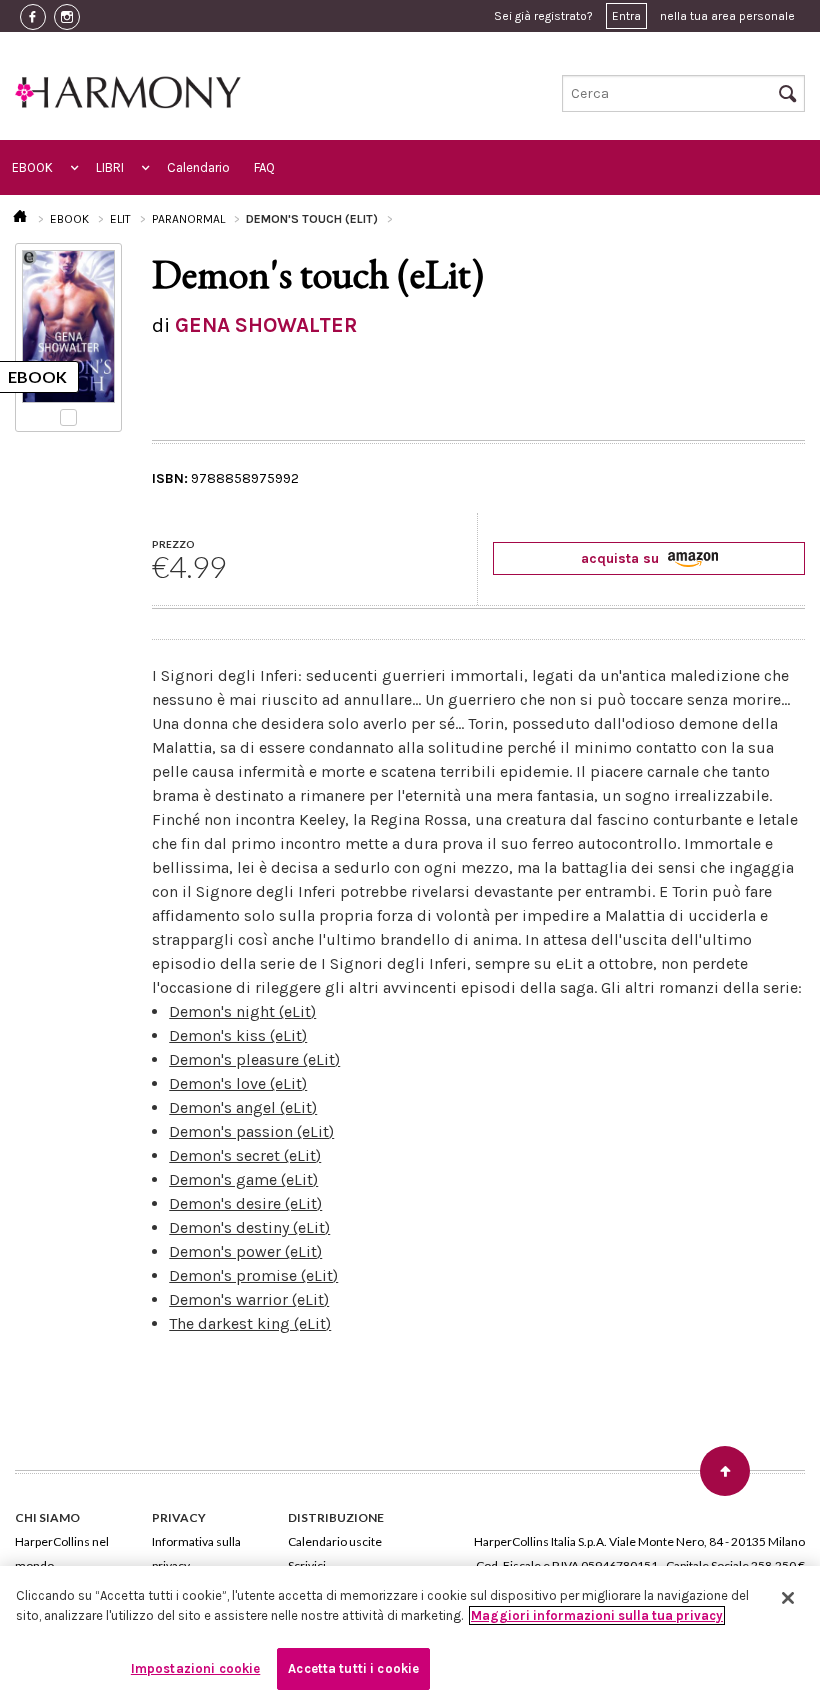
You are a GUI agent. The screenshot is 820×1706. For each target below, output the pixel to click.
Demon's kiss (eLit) (238, 1035)
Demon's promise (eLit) (253, 1275)
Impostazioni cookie (195, 1668)
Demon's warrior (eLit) (249, 1299)
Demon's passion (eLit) (251, 1131)
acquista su (622, 558)
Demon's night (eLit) (242, 1011)
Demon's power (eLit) (245, 1251)
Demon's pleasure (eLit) (254, 1059)
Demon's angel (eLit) (243, 1107)
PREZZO (173, 544)
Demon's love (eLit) (238, 1083)
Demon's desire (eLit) (245, 1203)
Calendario (198, 167)
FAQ (264, 167)
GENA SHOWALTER (266, 325)
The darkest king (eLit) (250, 1323)
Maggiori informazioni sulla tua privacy (597, 1615)
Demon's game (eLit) (243, 1179)
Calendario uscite (335, 1541)
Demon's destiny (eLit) (249, 1227)
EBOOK (32, 167)
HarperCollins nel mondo (62, 1553)
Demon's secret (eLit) (245, 1155)
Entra (626, 16)
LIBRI (110, 167)
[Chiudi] (788, 1598)
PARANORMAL (188, 219)
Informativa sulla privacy (196, 1553)
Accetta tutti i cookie (353, 1668)
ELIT (120, 219)
